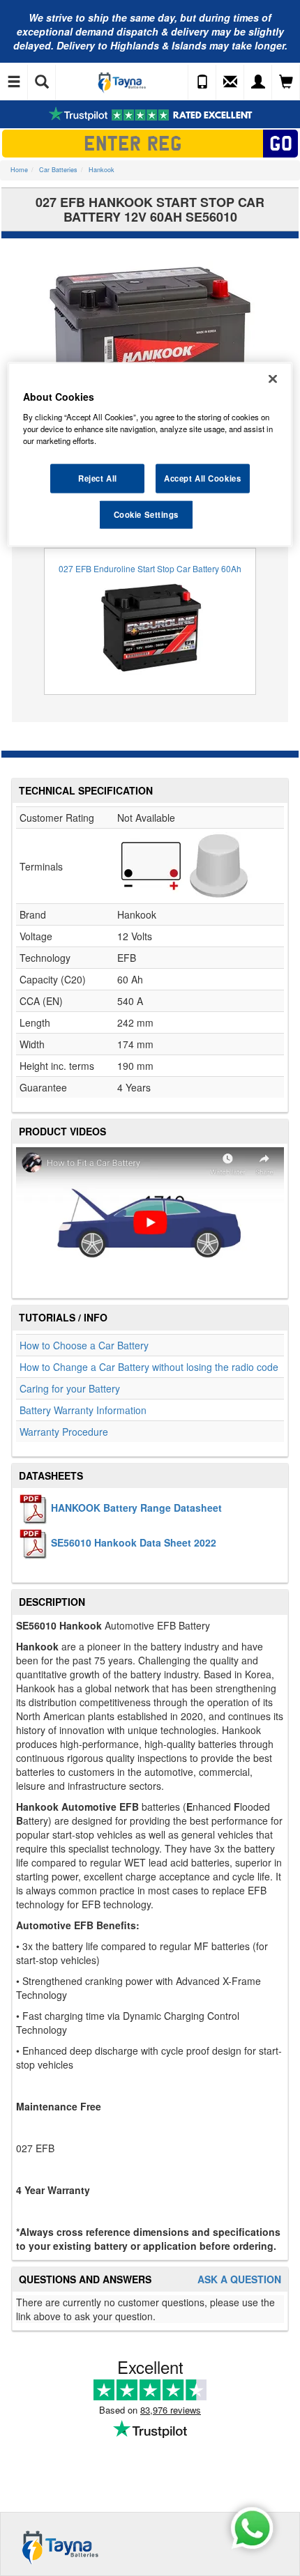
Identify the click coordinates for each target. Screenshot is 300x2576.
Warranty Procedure (64, 1432)
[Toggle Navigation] (14, 82)
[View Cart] (286, 82)
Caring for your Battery (70, 1388)
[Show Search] (42, 82)
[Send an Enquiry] (230, 82)
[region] (150, 455)
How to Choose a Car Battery (84, 1345)
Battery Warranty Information (83, 1410)
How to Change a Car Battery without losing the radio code (149, 1367)
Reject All (98, 478)
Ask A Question (239, 2279)
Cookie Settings (147, 514)
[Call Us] (202, 82)
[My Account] (258, 82)
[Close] (273, 379)
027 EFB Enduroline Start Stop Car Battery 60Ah (150, 568)
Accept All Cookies (202, 478)
